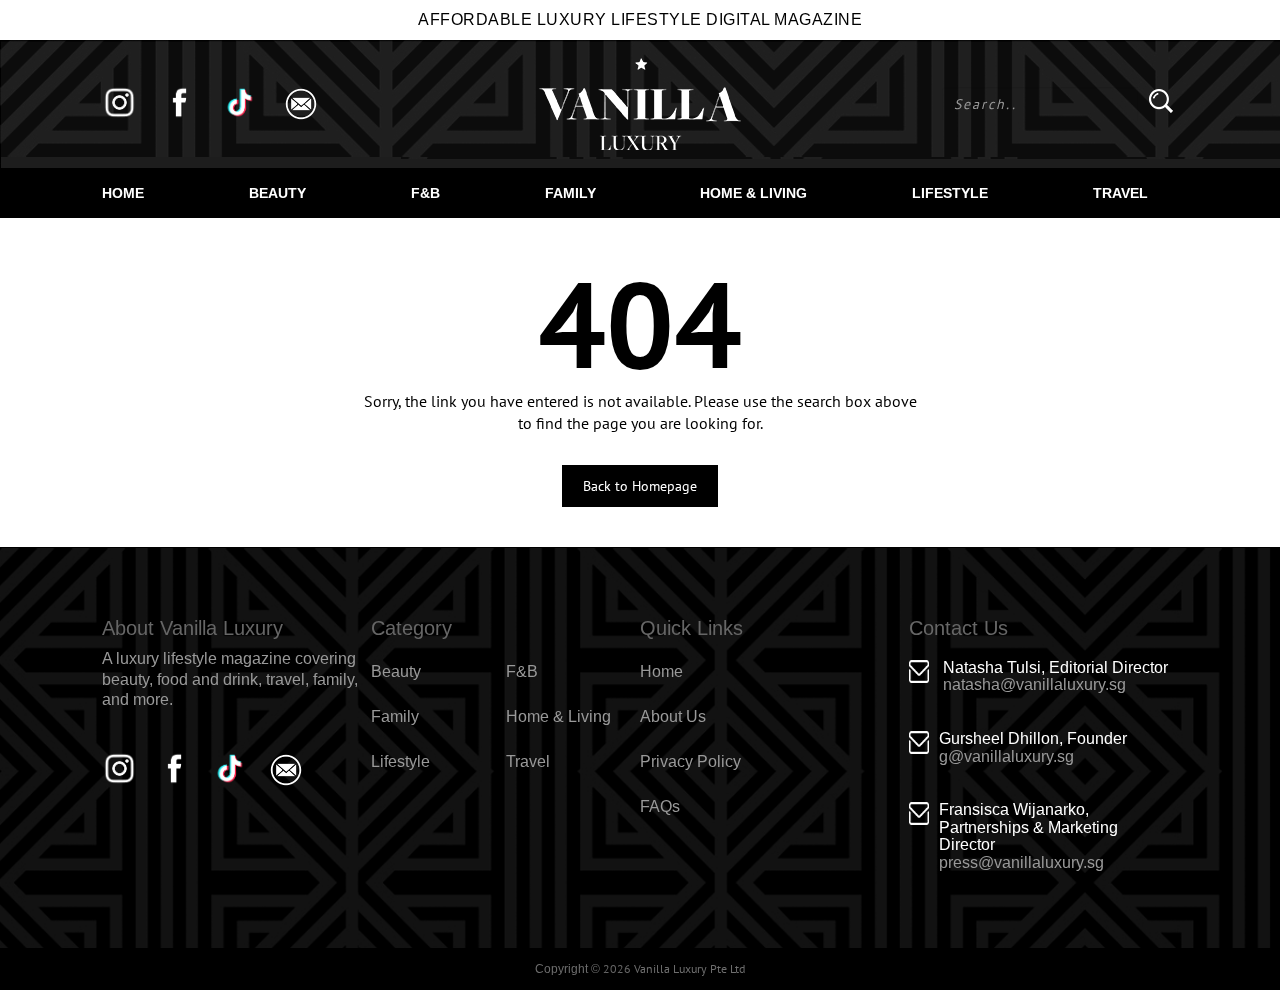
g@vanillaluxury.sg (1006, 756)
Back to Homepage (640, 486)
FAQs (660, 806)
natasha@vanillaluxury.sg (1034, 684)
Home (123, 193)
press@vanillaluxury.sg (1021, 862)
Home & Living (753, 193)
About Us (673, 716)
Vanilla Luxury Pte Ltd (689, 968)
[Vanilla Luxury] (640, 104)
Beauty (277, 193)
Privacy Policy (690, 761)
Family (570, 193)
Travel (1120, 193)
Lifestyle (950, 193)
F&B (425, 193)
